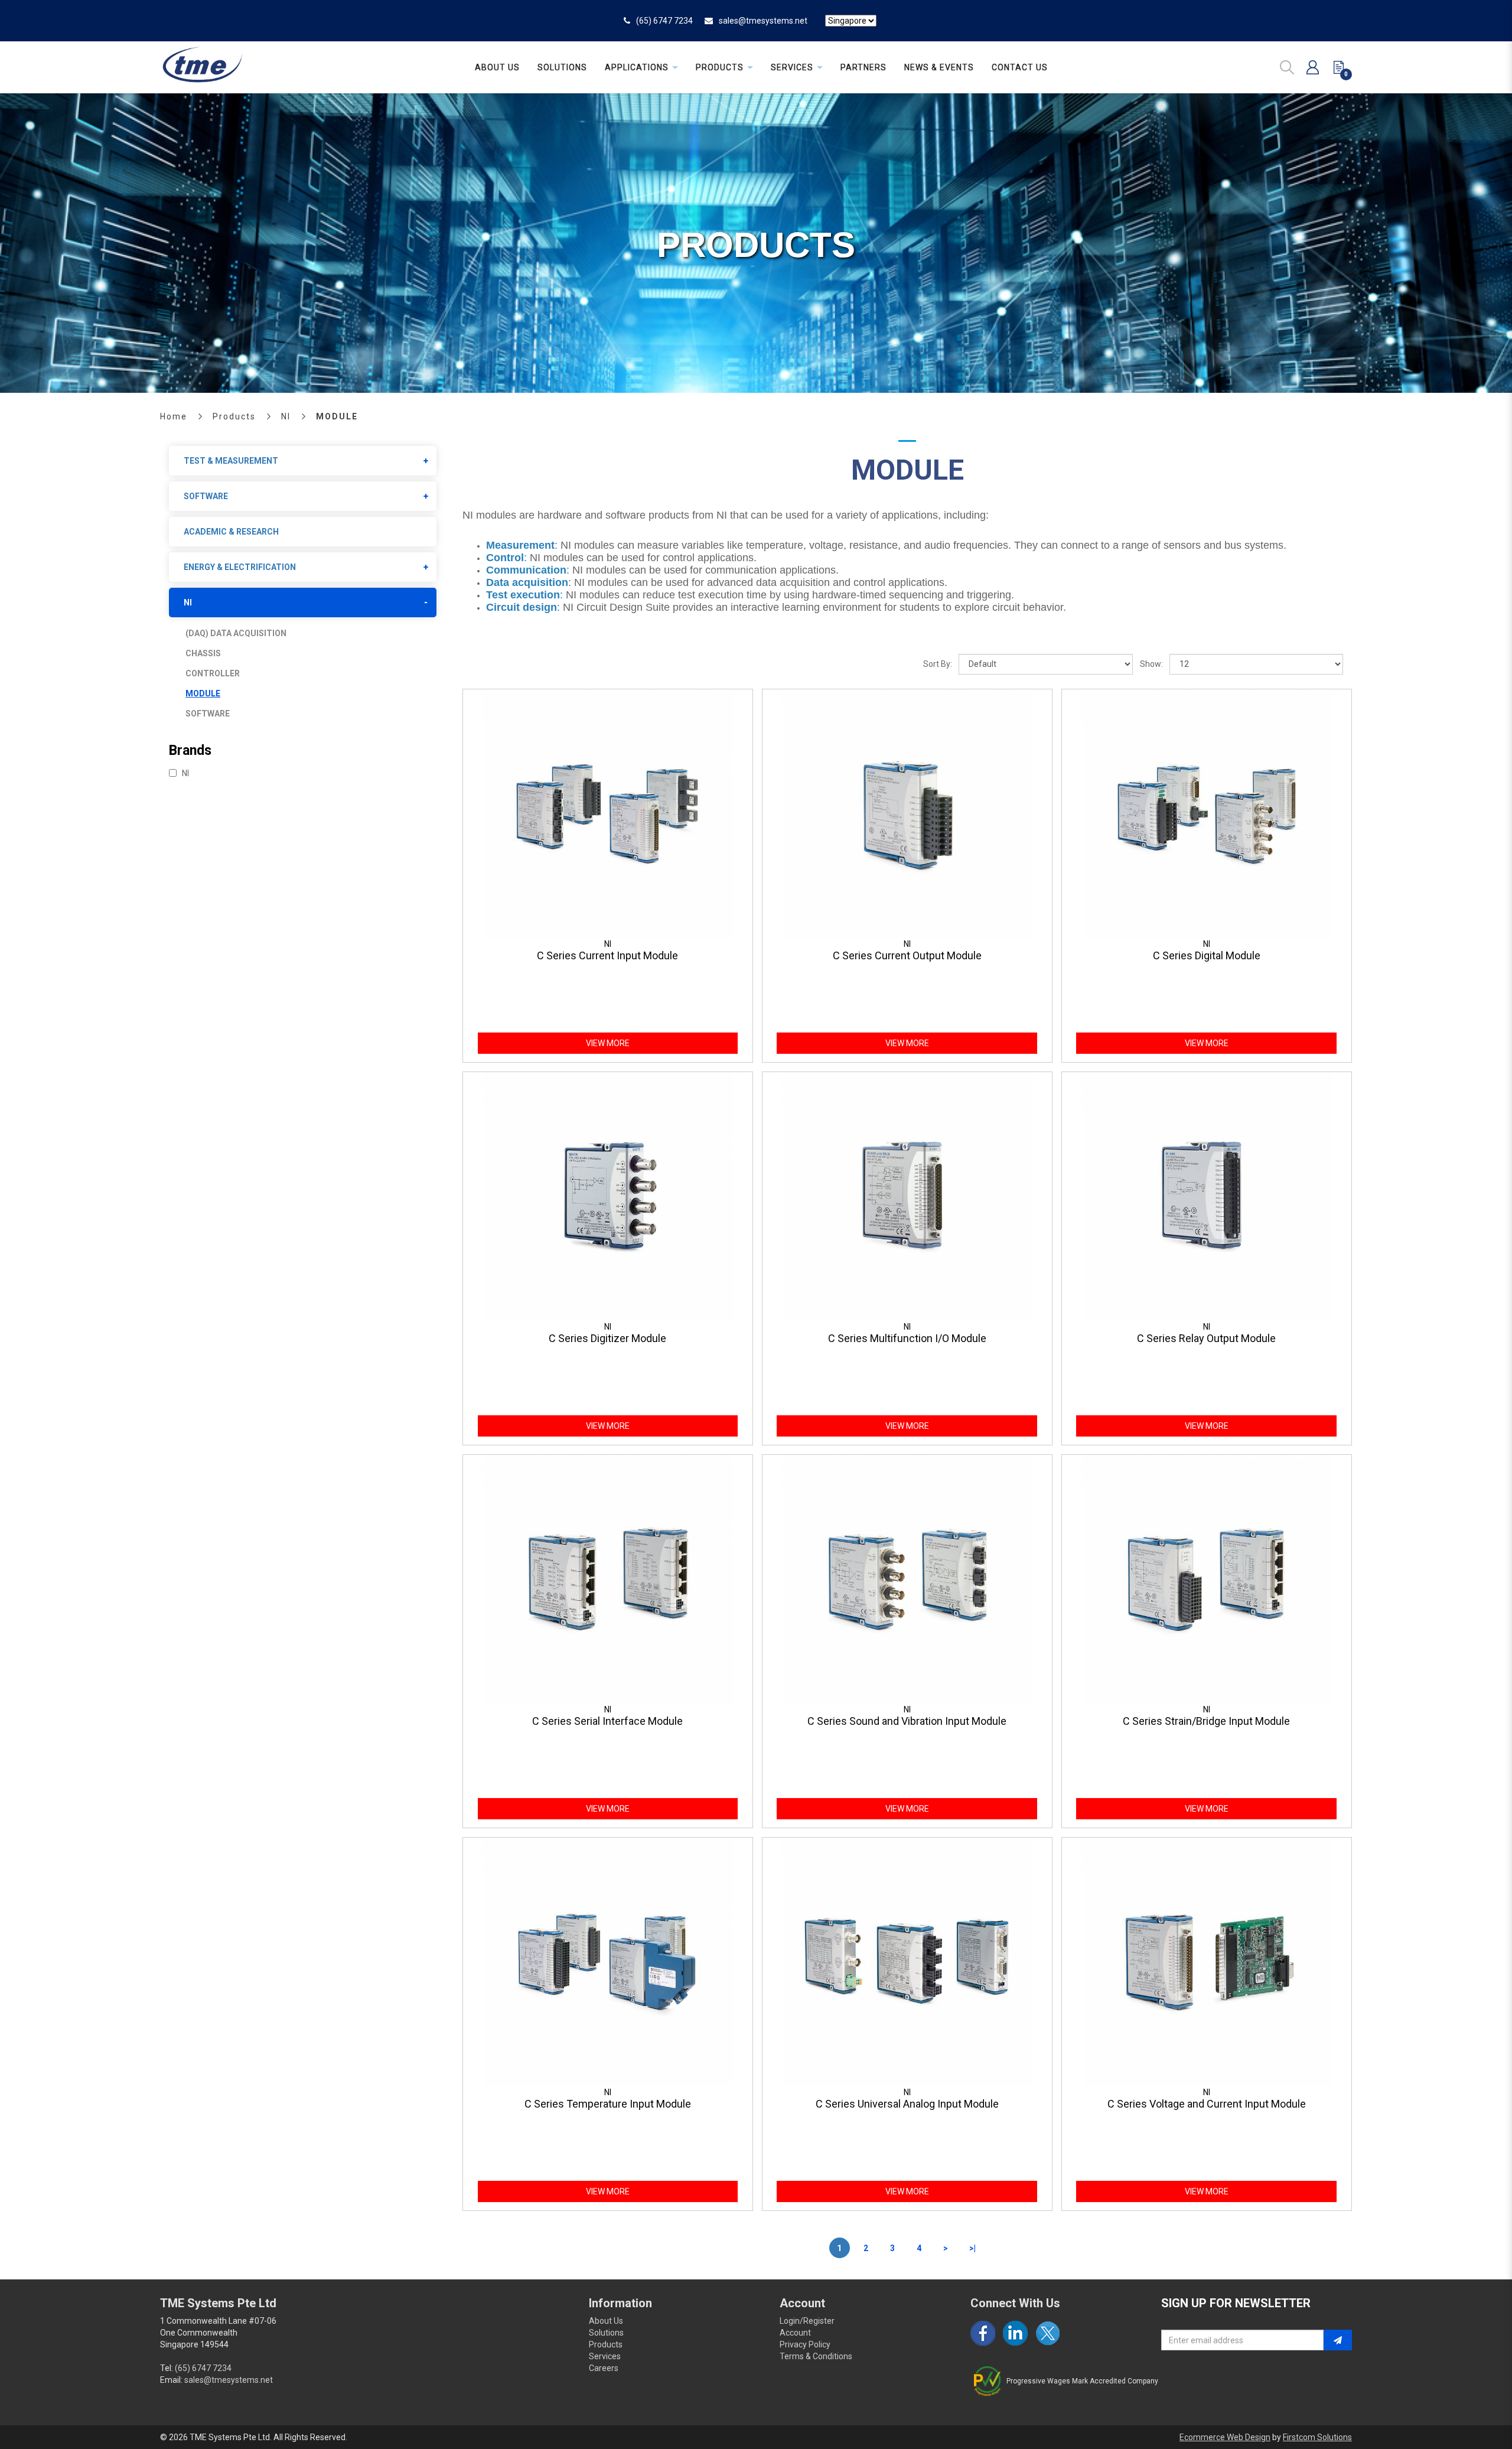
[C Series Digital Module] (1207, 813)
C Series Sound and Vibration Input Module (907, 1721)
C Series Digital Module (1207, 955)
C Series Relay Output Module (1206, 1338)
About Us (606, 2321)
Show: (1151, 664)
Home (174, 416)
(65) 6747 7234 (664, 21)
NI (286, 416)
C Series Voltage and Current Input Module (1207, 2104)
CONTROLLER (213, 673)
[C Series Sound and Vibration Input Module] (907, 1578)
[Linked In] (1015, 2333)
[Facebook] (983, 2333)
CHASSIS (203, 653)
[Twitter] (1048, 2333)
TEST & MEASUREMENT (231, 461)
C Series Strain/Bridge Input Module (1206, 1721)
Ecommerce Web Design (1225, 2437)
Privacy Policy (805, 2344)
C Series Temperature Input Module (608, 2104)
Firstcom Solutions (1317, 2437)
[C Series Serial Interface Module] (608, 1578)
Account (795, 2333)
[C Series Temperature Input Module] (608, 1961)
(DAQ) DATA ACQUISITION (236, 633)
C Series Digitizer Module (607, 1338)
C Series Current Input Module (607, 955)
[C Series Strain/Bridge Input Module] (1207, 1578)
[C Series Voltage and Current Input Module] (1207, 1961)
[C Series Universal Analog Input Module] (907, 1961)
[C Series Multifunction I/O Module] (907, 1196)
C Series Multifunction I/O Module (907, 1338)
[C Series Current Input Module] (608, 813)
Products (234, 416)
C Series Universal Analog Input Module (907, 2104)
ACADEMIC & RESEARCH (231, 532)
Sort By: (938, 664)
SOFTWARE (206, 496)
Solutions (606, 2333)
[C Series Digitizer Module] (608, 1196)
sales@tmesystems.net (763, 21)
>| (972, 2248)
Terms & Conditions (816, 2356)
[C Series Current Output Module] (907, 813)
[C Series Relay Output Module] (1207, 1196)
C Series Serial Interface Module (607, 1721)
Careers (604, 2368)
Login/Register (807, 2321)
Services (605, 2356)
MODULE (337, 416)
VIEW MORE (608, 1043)
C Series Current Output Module (907, 955)
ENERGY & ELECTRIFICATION (240, 567)
